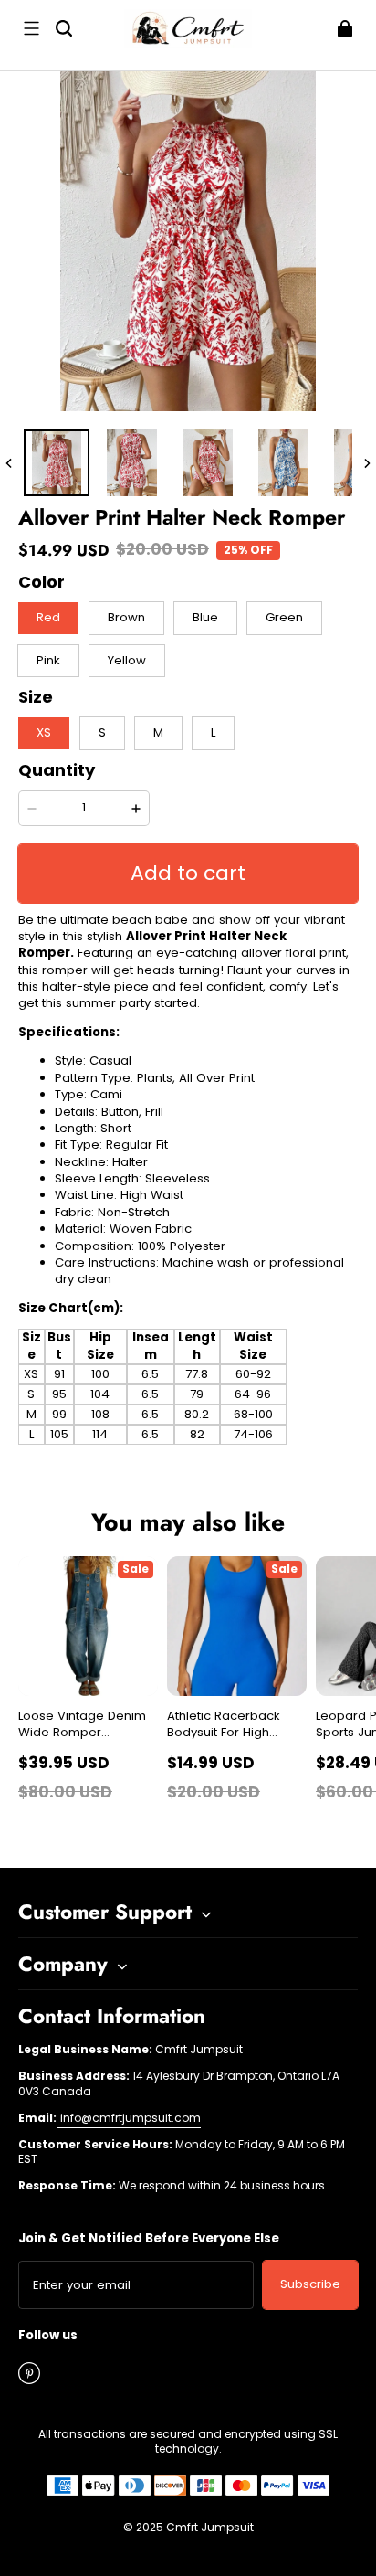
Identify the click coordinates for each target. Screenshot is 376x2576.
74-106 (253, 1434)
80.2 (197, 1414)
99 (59, 1414)
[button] (31, 28)
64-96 (253, 1394)
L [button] (213, 732)
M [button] (158, 732)
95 (59, 1394)
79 (197, 1394)
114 (100, 1434)
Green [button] (284, 617)
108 (100, 1414)
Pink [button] (48, 660)
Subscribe (310, 2284)
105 (59, 1434)
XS (31, 1374)
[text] (188, 1249)
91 (59, 1374)
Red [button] (48, 617)
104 (100, 1394)
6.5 (150, 1374)
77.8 (197, 1374)
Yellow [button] (127, 660)
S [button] (102, 732)
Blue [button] (205, 617)
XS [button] (44, 732)
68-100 (253, 1414)
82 (197, 1434)
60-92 (253, 1374)
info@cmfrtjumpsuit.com (129, 2118)
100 (100, 1374)
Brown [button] (126, 617)
